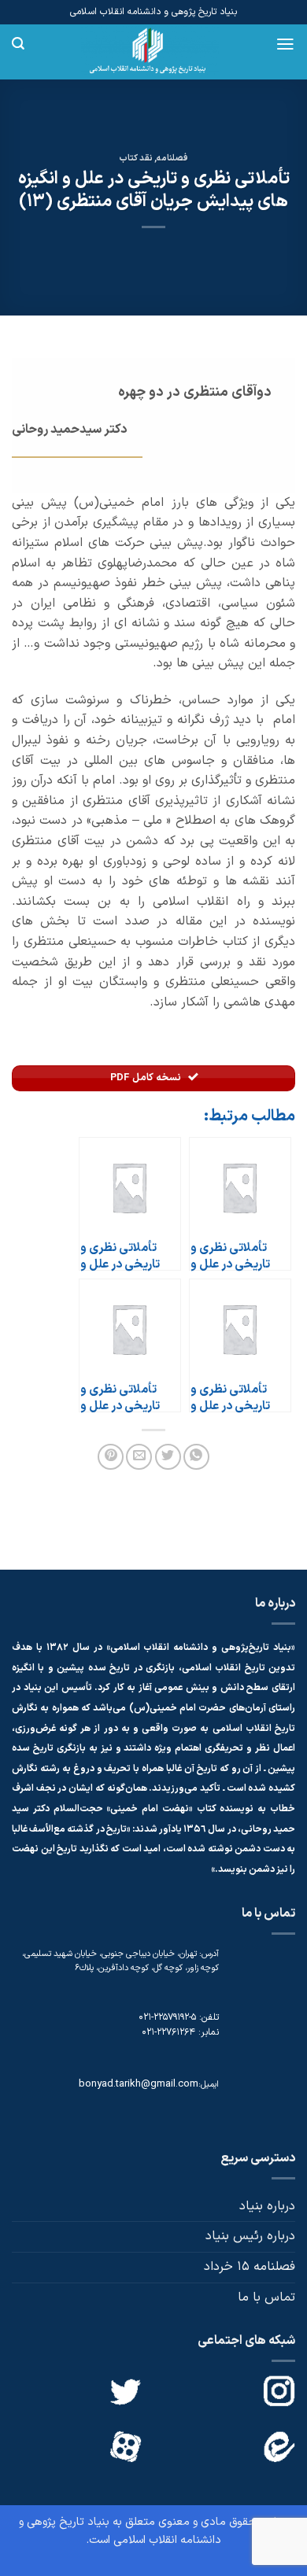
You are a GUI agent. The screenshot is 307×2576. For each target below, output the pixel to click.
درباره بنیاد (267, 2206)
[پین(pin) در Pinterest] (111, 1457)
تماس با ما (266, 2297)
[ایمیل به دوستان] (139, 1457)
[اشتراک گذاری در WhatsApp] (196, 1457)
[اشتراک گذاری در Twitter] (168, 1457)
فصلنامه (172, 159)
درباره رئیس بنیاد (250, 2236)
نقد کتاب (136, 159)
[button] (285, 44)
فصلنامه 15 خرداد (250, 2267)
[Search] (18, 44)
